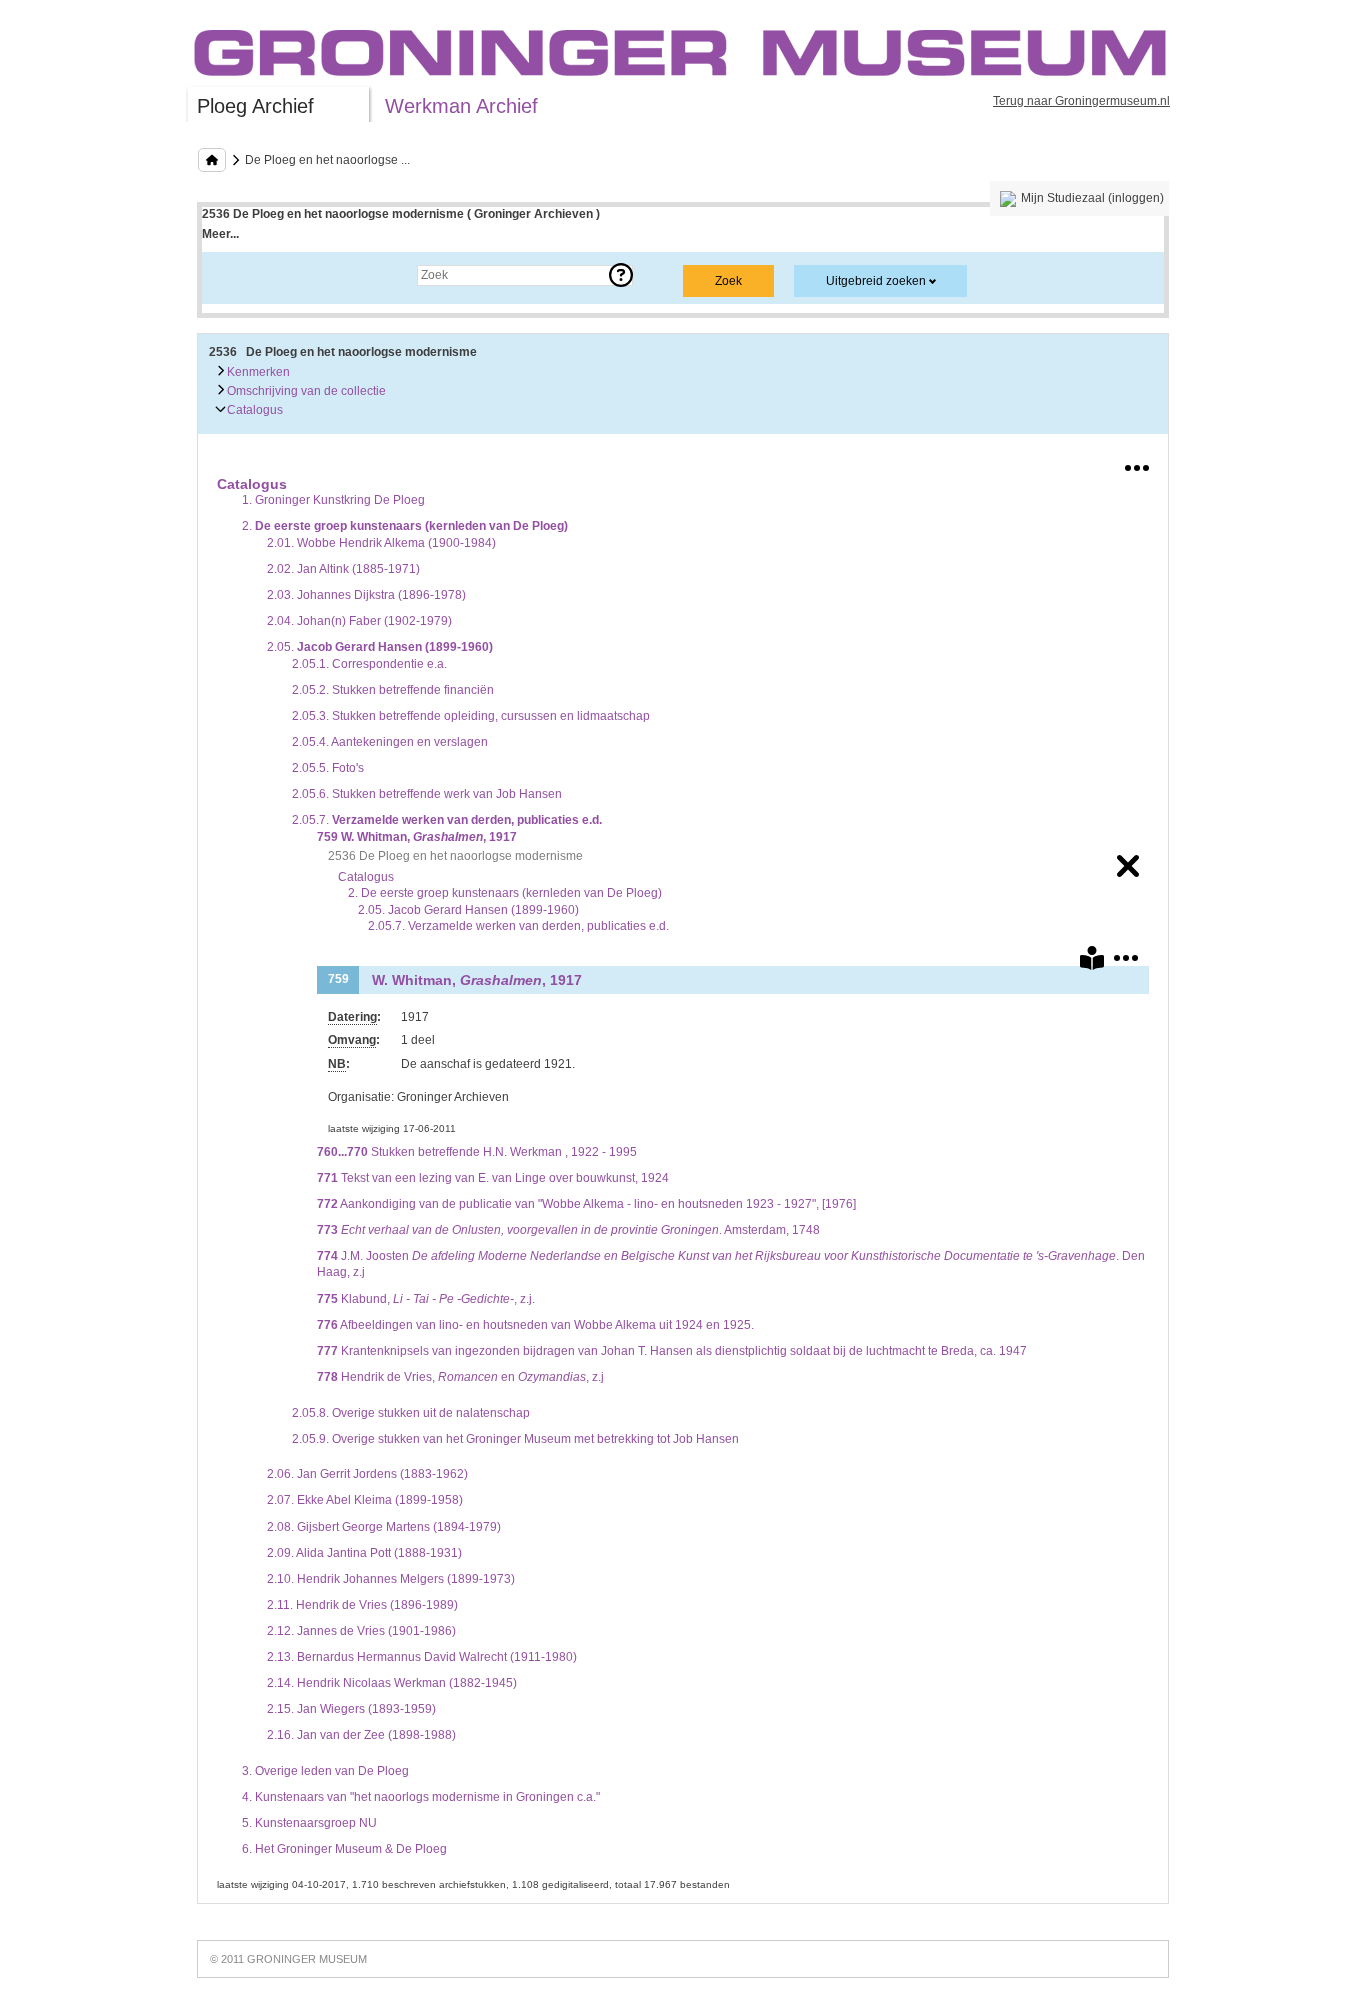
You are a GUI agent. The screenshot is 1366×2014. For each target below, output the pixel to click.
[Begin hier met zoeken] (212, 160)
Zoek (235, 275)
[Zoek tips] (621, 275)
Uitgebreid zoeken (876, 281)
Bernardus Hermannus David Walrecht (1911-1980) (422, 1657)
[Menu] (1137, 464)
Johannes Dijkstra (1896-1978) (366, 595)
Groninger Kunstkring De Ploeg (333, 500)
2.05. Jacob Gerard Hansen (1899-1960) (468, 910)
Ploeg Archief (255, 106)
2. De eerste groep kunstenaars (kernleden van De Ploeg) (505, 893)
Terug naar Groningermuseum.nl (1081, 101)
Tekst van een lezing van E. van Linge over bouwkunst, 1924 (493, 1178)
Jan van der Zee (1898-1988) (361, 1735)
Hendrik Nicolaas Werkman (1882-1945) (392, 1683)
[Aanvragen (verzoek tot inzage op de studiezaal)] (1092, 962)
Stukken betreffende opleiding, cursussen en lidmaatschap (471, 716)
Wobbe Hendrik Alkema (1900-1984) (381, 543)
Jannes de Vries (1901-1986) (361, 1631)
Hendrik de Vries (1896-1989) (362, 1605)
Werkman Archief (461, 106)
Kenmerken (257, 372)
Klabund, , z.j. (426, 1299)
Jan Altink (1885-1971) (343, 569)
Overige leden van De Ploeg (325, 1771)
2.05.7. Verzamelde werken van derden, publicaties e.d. (518, 926)
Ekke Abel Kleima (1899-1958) (365, 1500)
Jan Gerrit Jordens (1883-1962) (367, 1474)
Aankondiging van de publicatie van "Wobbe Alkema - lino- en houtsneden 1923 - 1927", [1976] (586, 1204)
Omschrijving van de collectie (305, 391)
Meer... (220, 234)
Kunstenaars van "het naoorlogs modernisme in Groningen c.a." (421, 1797)
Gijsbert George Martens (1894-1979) (384, 1527)
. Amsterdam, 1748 (568, 1230)
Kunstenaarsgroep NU (309, 1823)
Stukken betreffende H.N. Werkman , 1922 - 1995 (477, 1152)
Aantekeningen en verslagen (390, 742)
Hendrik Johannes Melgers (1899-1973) (391, 1579)
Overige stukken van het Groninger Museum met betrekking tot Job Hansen (515, 1439)
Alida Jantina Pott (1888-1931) (364, 1553)
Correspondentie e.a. (369, 664)
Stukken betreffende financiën (393, 690)
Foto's (328, 768)
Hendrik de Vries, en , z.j (460, 1377)
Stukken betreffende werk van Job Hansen (427, 794)
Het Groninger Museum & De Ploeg (344, 1849)
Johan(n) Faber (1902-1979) (359, 621)
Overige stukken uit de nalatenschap (411, 1413)
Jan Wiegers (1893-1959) (351, 1709)
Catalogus (253, 410)
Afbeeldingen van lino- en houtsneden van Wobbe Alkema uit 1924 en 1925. (535, 1325)
